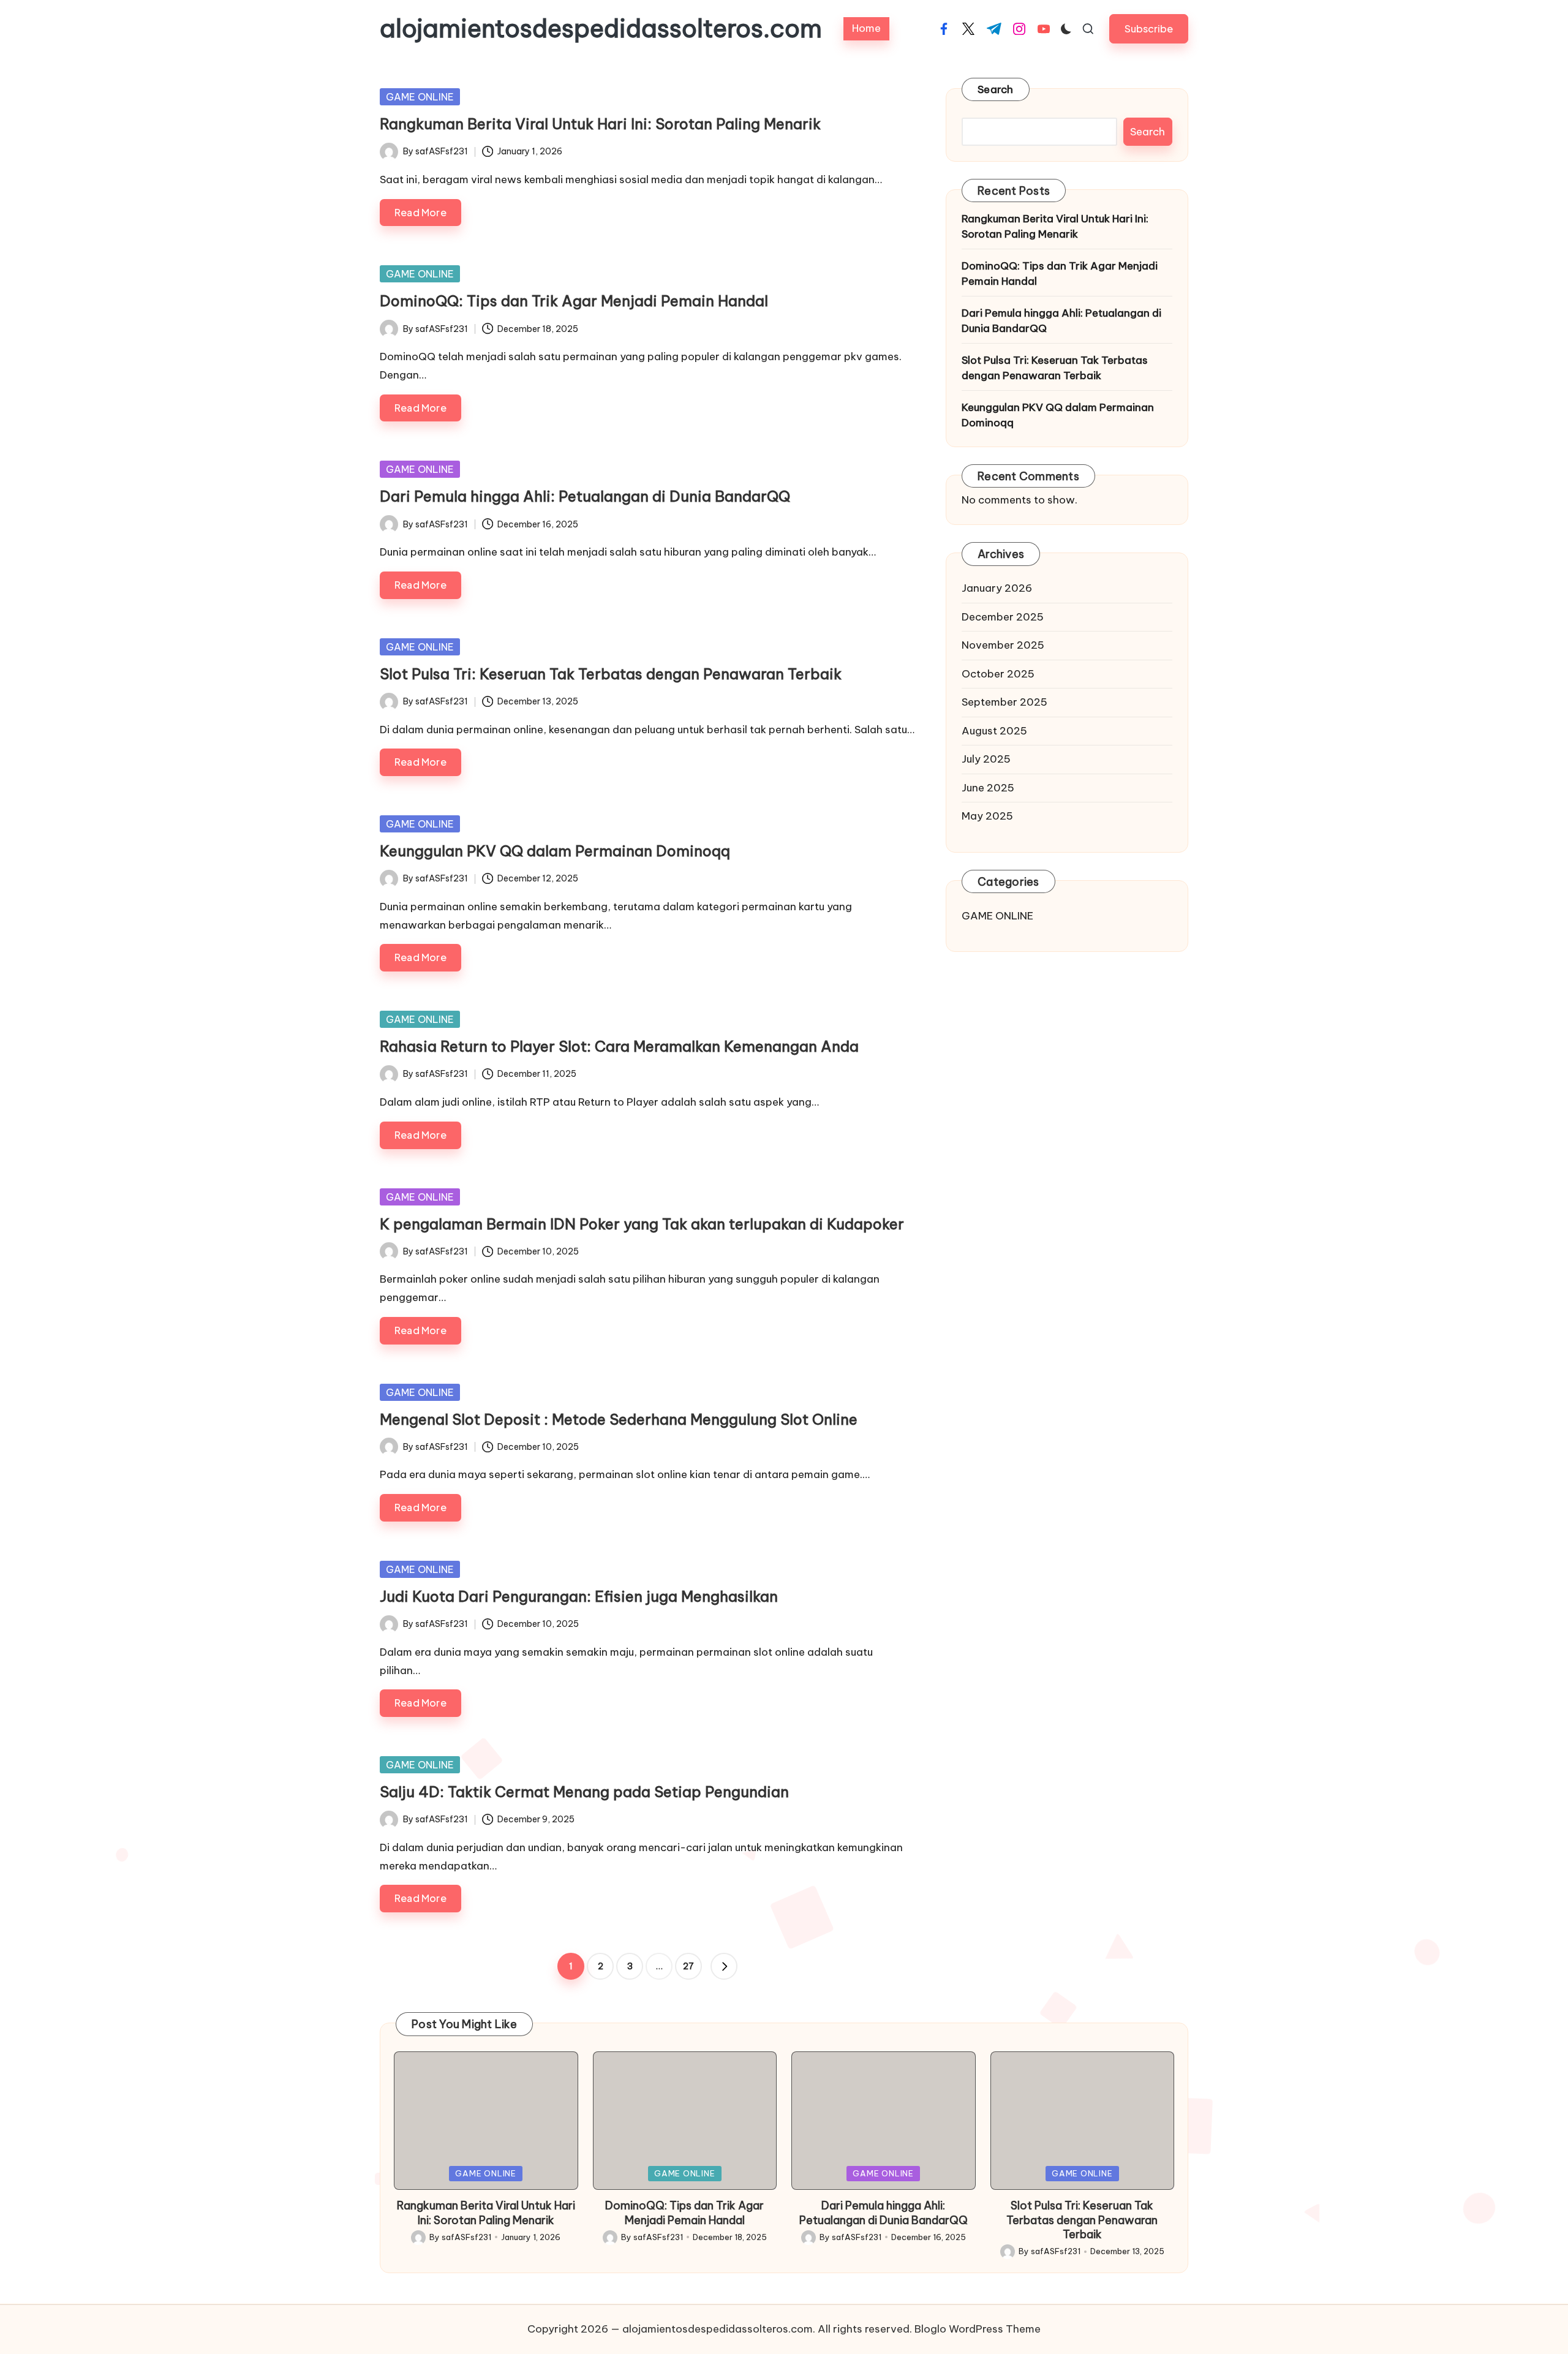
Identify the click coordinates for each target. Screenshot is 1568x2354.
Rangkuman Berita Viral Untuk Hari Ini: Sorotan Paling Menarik (600, 124)
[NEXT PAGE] (724, 1966)
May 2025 (987, 816)
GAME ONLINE (420, 97)
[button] (1149, 28)
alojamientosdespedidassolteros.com (601, 29)
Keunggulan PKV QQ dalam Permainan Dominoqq (555, 851)
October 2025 (998, 673)
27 (688, 1966)
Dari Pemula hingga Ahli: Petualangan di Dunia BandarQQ (585, 496)
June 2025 (988, 787)
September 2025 (1005, 702)
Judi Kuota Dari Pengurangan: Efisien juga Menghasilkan (579, 1596)
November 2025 (1003, 645)
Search (996, 89)
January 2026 (997, 588)
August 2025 (994, 730)
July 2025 (986, 759)
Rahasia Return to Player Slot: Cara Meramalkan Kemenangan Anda (619, 1046)
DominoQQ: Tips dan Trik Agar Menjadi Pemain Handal (574, 301)
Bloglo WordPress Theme (978, 2329)
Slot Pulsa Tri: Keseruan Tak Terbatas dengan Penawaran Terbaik (611, 674)
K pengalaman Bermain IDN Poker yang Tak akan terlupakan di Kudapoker (642, 1224)
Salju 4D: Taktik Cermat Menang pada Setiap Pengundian (584, 1792)
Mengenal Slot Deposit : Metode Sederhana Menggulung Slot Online (619, 1419)
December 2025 (1003, 616)
